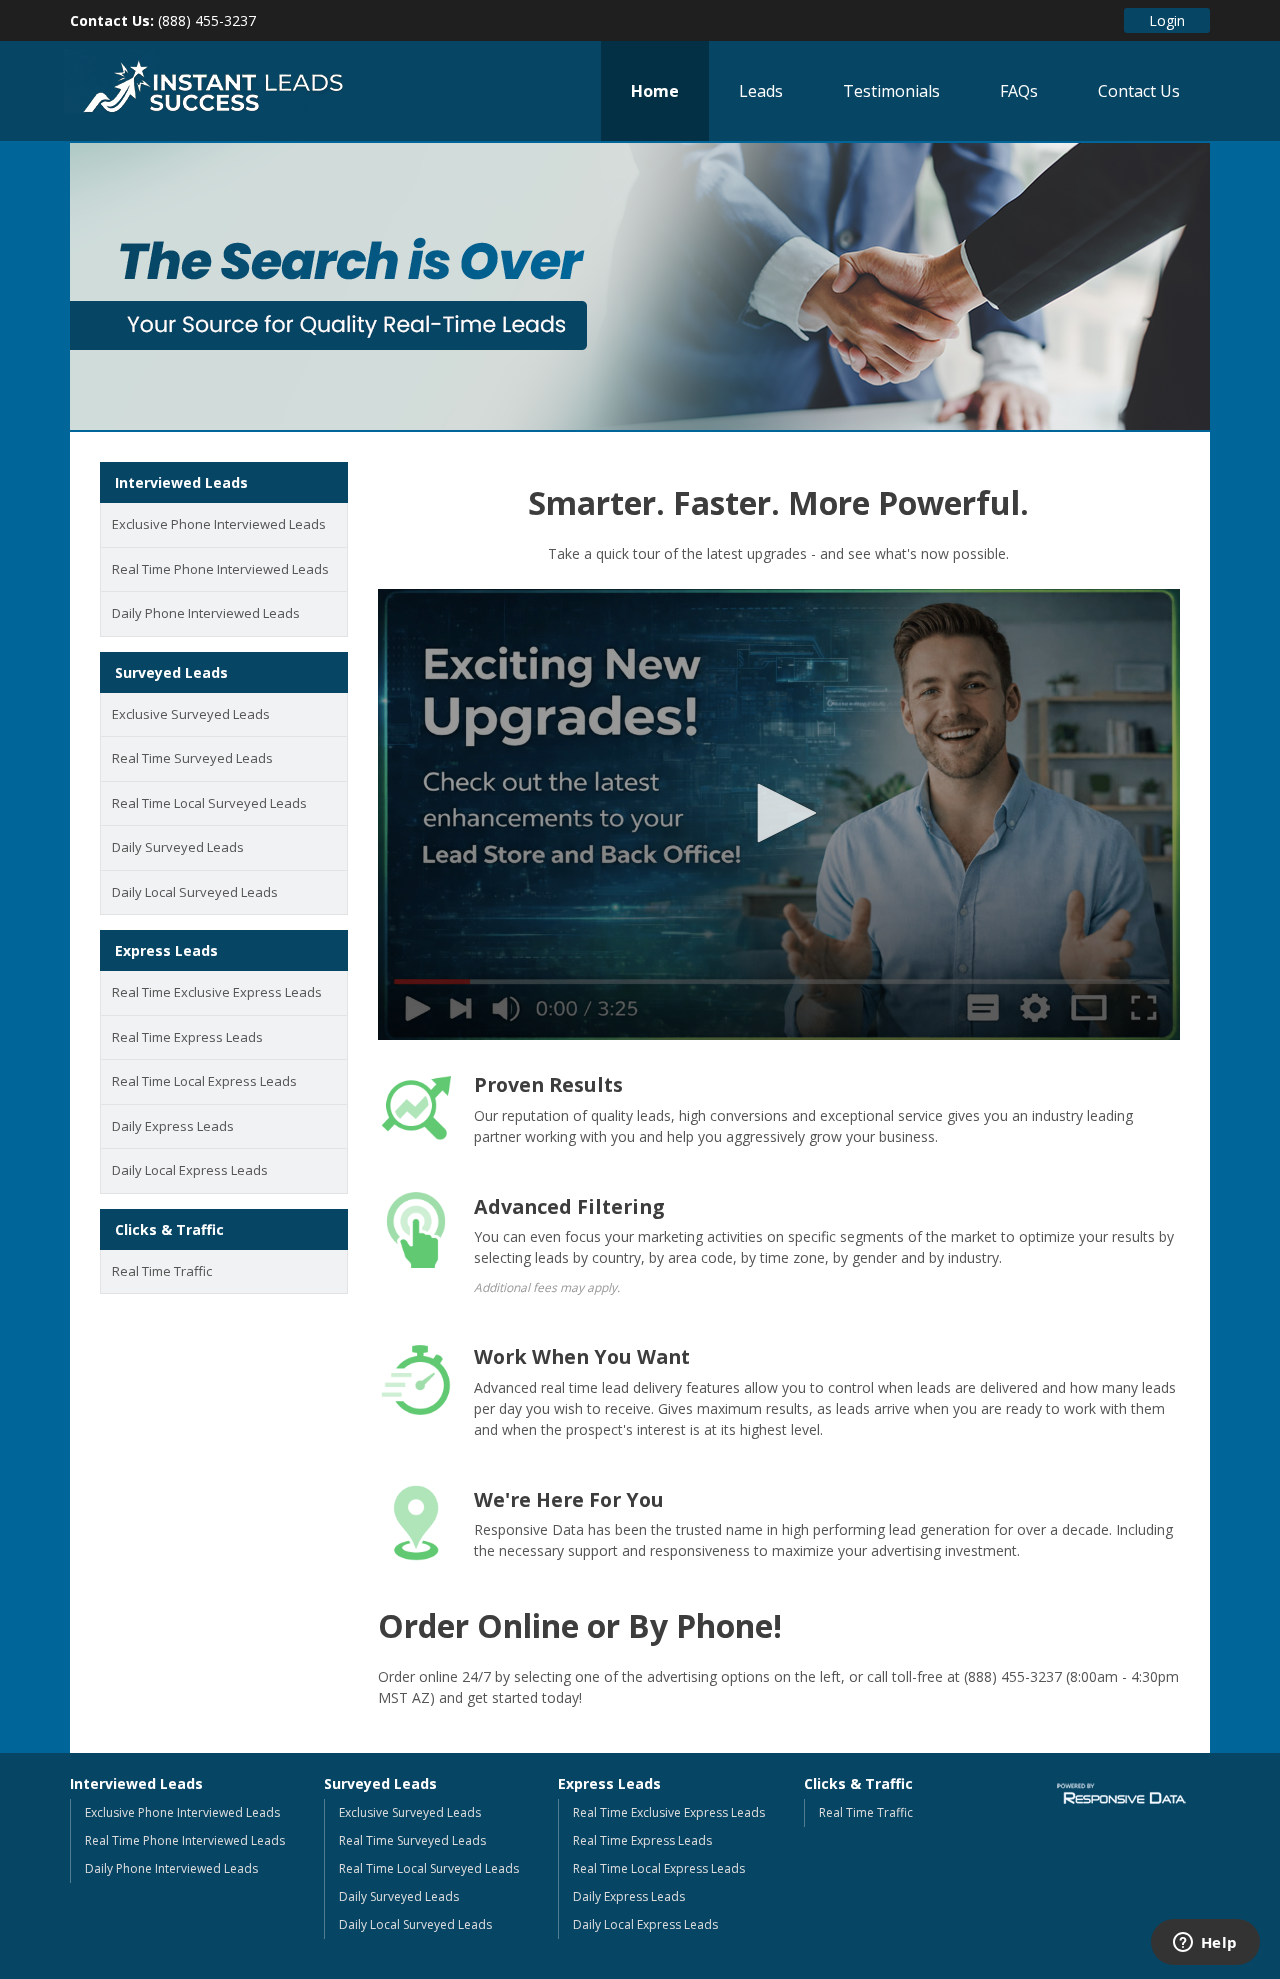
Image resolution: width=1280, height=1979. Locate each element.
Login (1167, 20)
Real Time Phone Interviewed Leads (220, 569)
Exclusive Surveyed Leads (191, 714)
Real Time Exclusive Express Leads (217, 992)
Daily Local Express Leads (190, 1170)
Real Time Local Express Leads (204, 1081)
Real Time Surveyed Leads (192, 758)
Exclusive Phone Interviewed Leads (219, 524)
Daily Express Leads (173, 1126)
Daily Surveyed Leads (178, 847)
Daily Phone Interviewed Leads (206, 613)
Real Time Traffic (162, 1271)
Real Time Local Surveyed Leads (209, 803)
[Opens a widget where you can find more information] (1205, 1944)
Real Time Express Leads (187, 1037)
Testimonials (891, 91)
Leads (761, 91)
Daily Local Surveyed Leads (195, 892)
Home (655, 91)
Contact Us (1139, 91)
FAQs (1019, 91)
